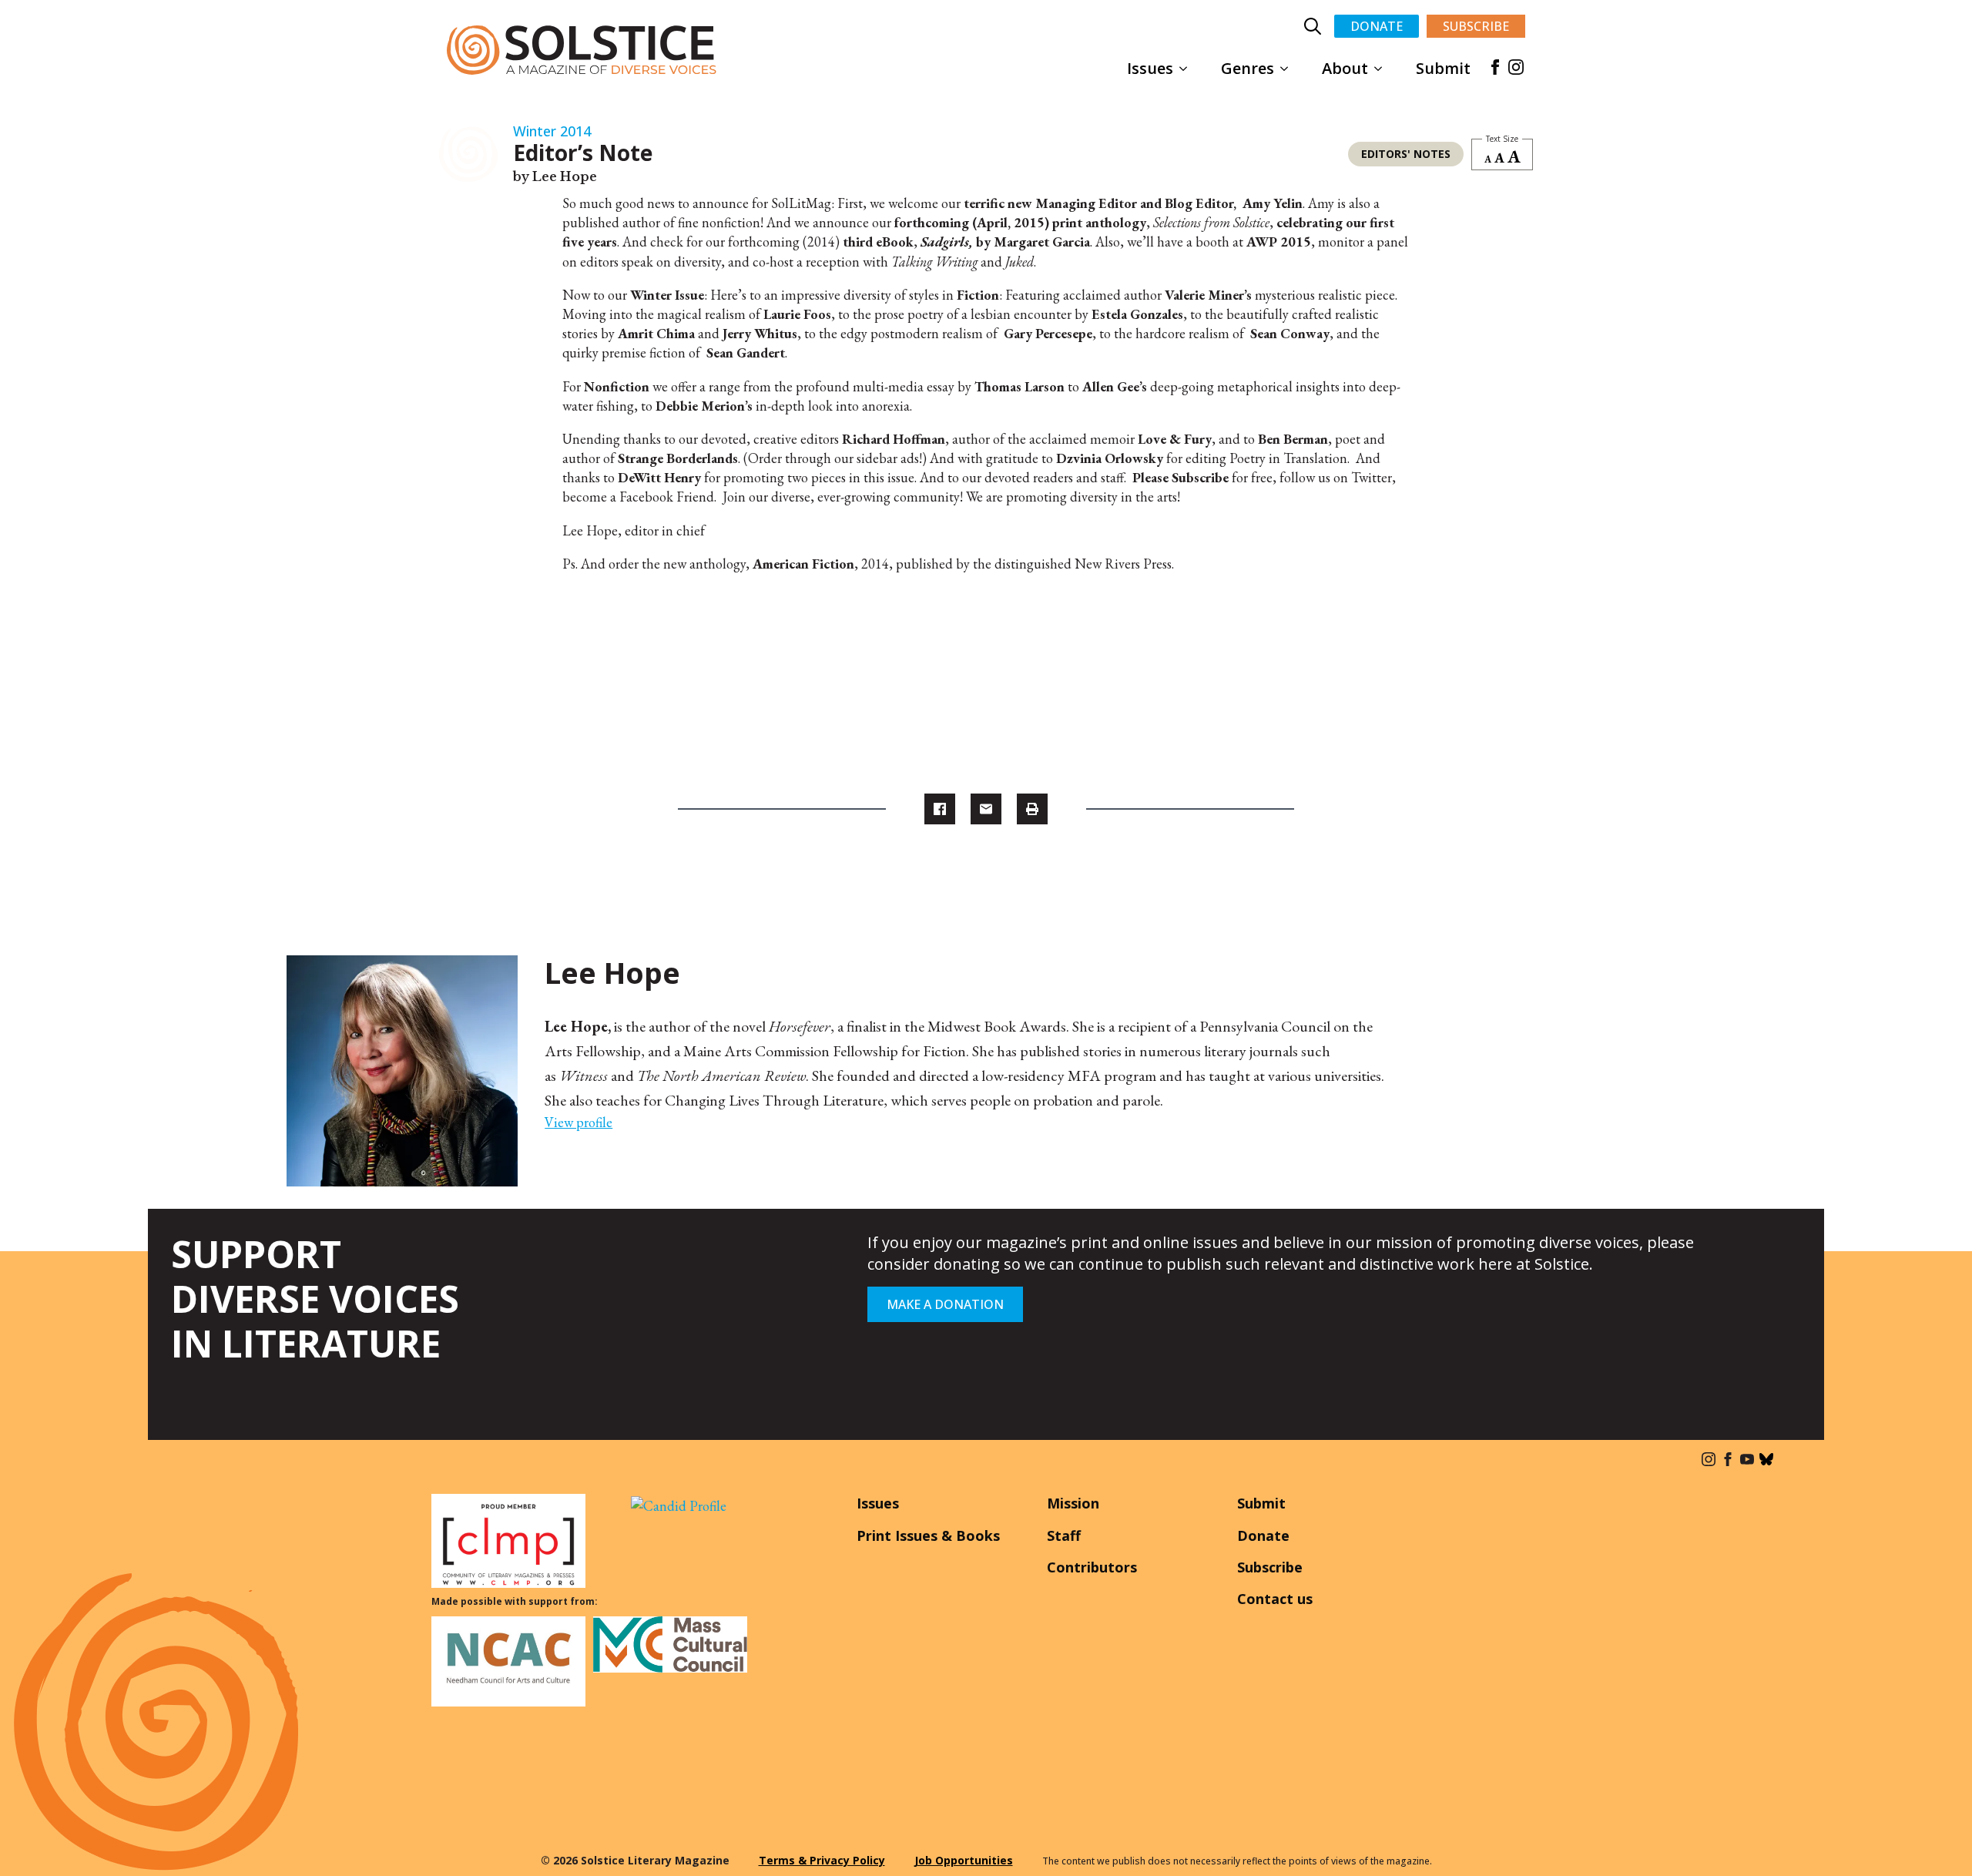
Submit (1443, 68)
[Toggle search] (1313, 26)
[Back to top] (1937, 1841)
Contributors (1092, 1567)
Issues (1150, 68)
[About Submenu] (1383, 69)
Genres (1248, 68)
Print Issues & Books (928, 1535)
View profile (579, 1122)
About (1345, 68)
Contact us (1275, 1599)
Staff (1064, 1535)
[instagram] (1516, 67)
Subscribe (1270, 1567)
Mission (1073, 1503)
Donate (1263, 1535)
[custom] (1766, 1459)
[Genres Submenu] (1289, 69)
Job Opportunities (964, 1860)
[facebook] (1495, 67)
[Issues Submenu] (1188, 69)
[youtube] (1747, 1459)
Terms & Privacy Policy (822, 1860)
